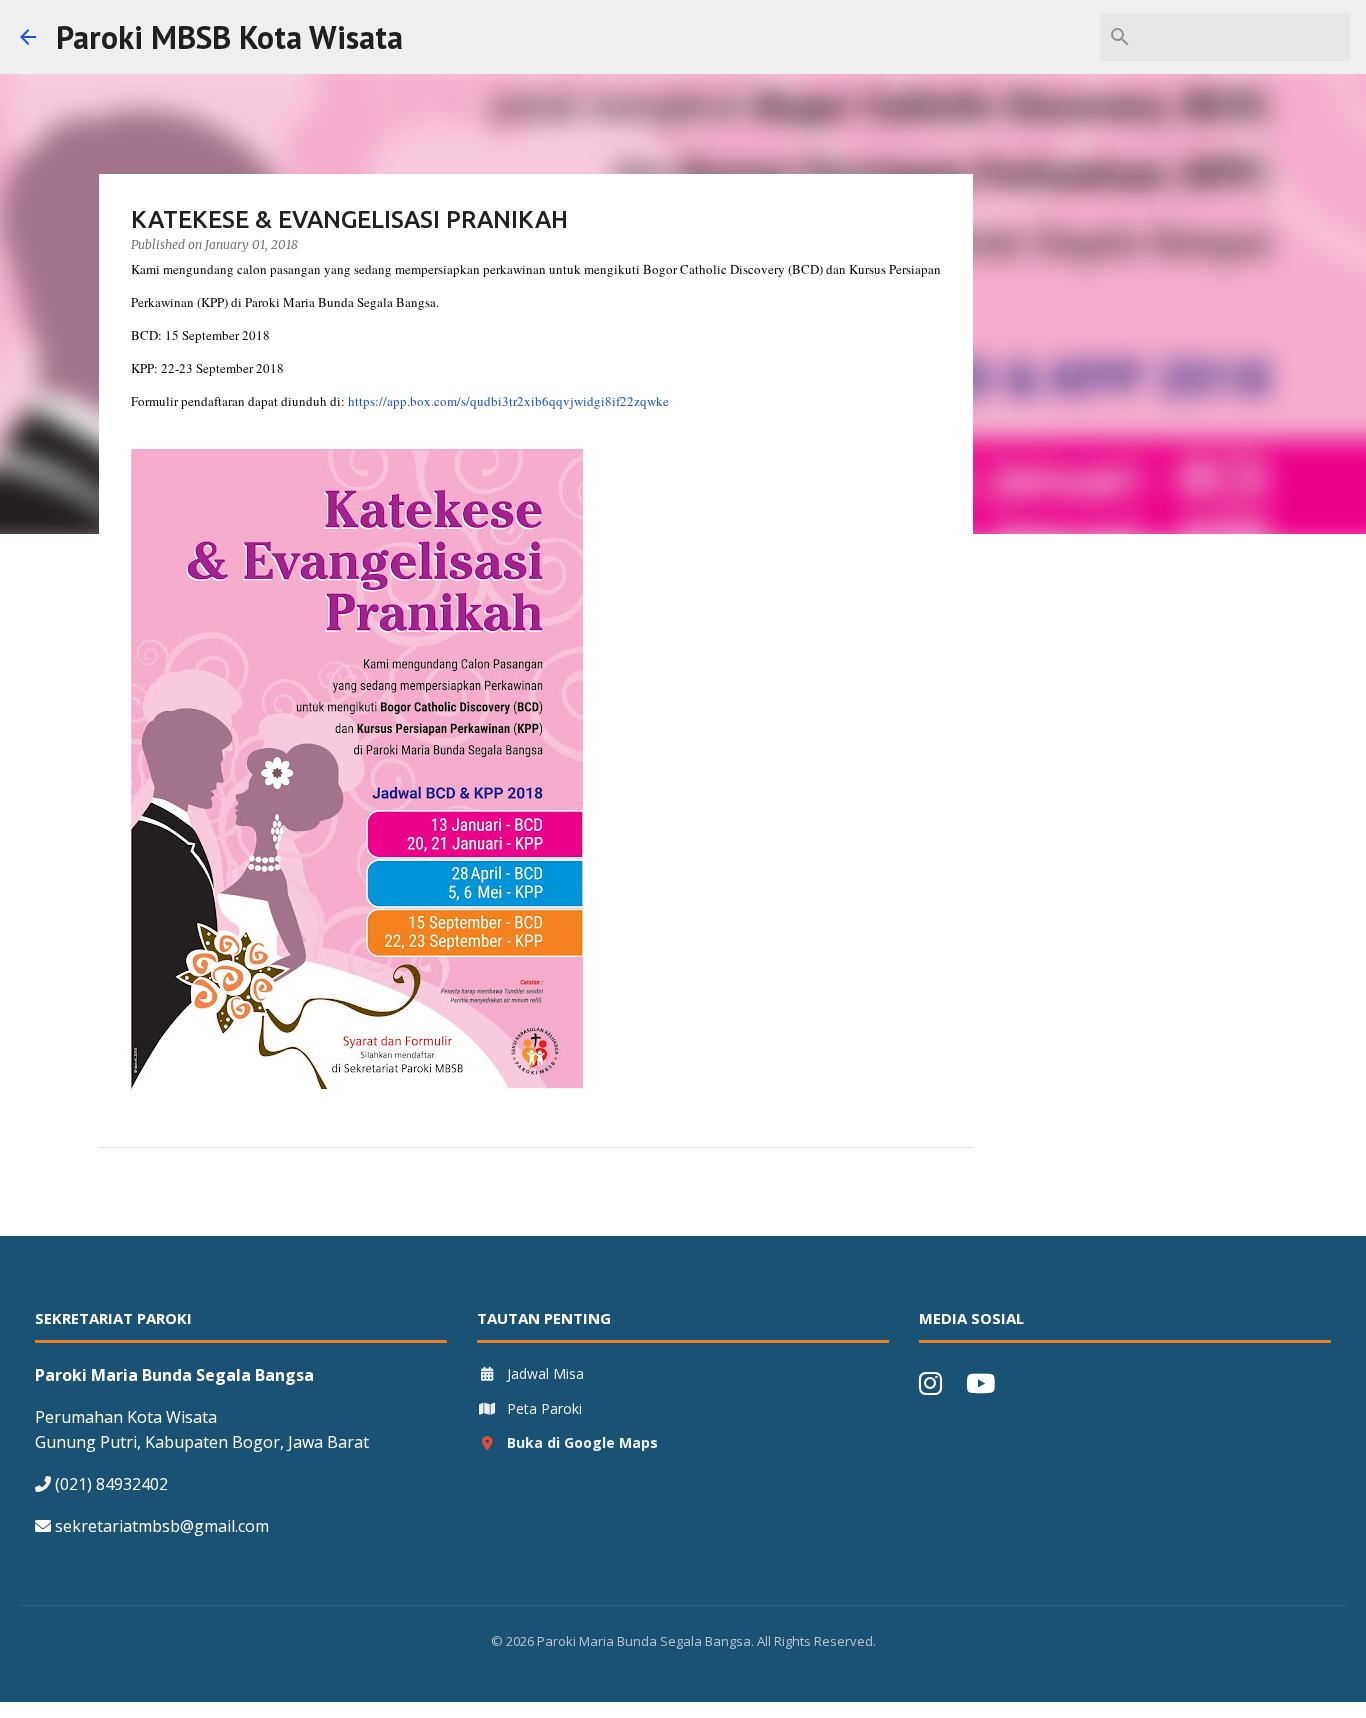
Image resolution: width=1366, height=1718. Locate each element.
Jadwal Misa (545, 1373)
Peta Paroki (544, 1408)
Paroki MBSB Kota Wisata (229, 37)
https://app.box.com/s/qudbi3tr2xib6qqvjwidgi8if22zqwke (508, 401)
